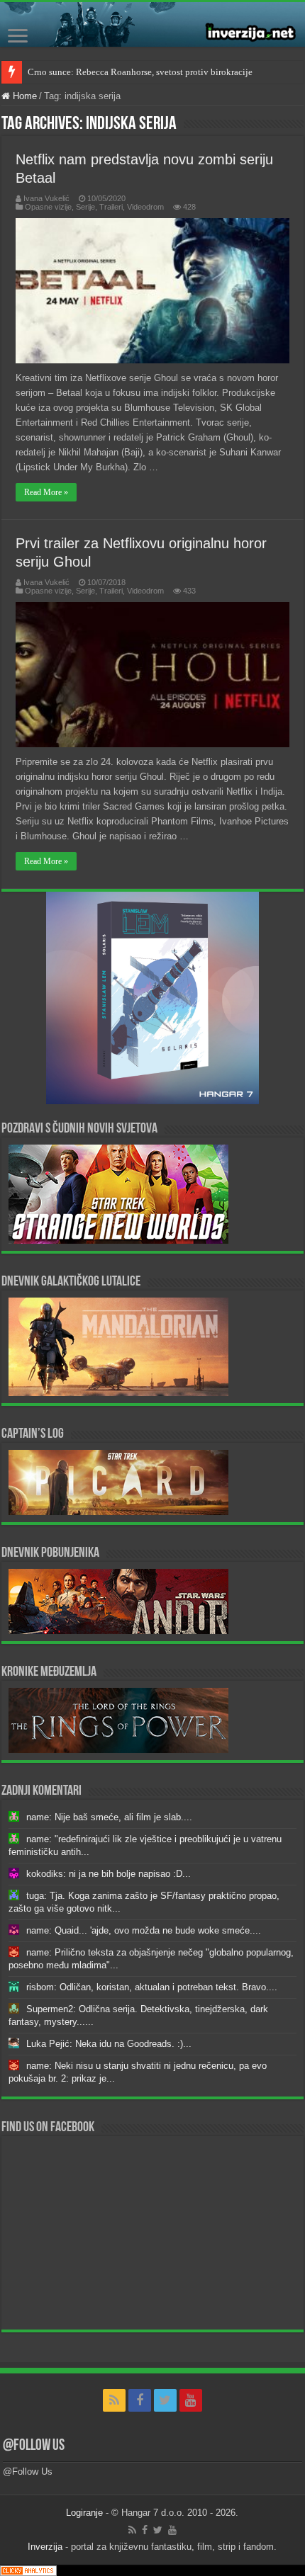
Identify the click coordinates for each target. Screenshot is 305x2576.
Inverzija (45, 2547)
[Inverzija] (152, 24)
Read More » (46, 492)
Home (23, 96)
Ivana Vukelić (46, 198)
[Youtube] (191, 2400)
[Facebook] (140, 2400)
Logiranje (84, 2513)
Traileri (111, 207)
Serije (85, 207)
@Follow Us (34, 2446)
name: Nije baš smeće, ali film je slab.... (109, 1817)
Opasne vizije (48, 207)
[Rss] (114, 2400)
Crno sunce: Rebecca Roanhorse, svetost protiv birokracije (140, 72)
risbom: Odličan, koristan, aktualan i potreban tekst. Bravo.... (152, 1987)
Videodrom (145, 207)
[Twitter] (165, 2400)
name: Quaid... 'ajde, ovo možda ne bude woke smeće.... (144, 1930)
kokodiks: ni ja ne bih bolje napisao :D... (109, 1874)
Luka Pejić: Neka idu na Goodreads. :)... (109, 2044)
